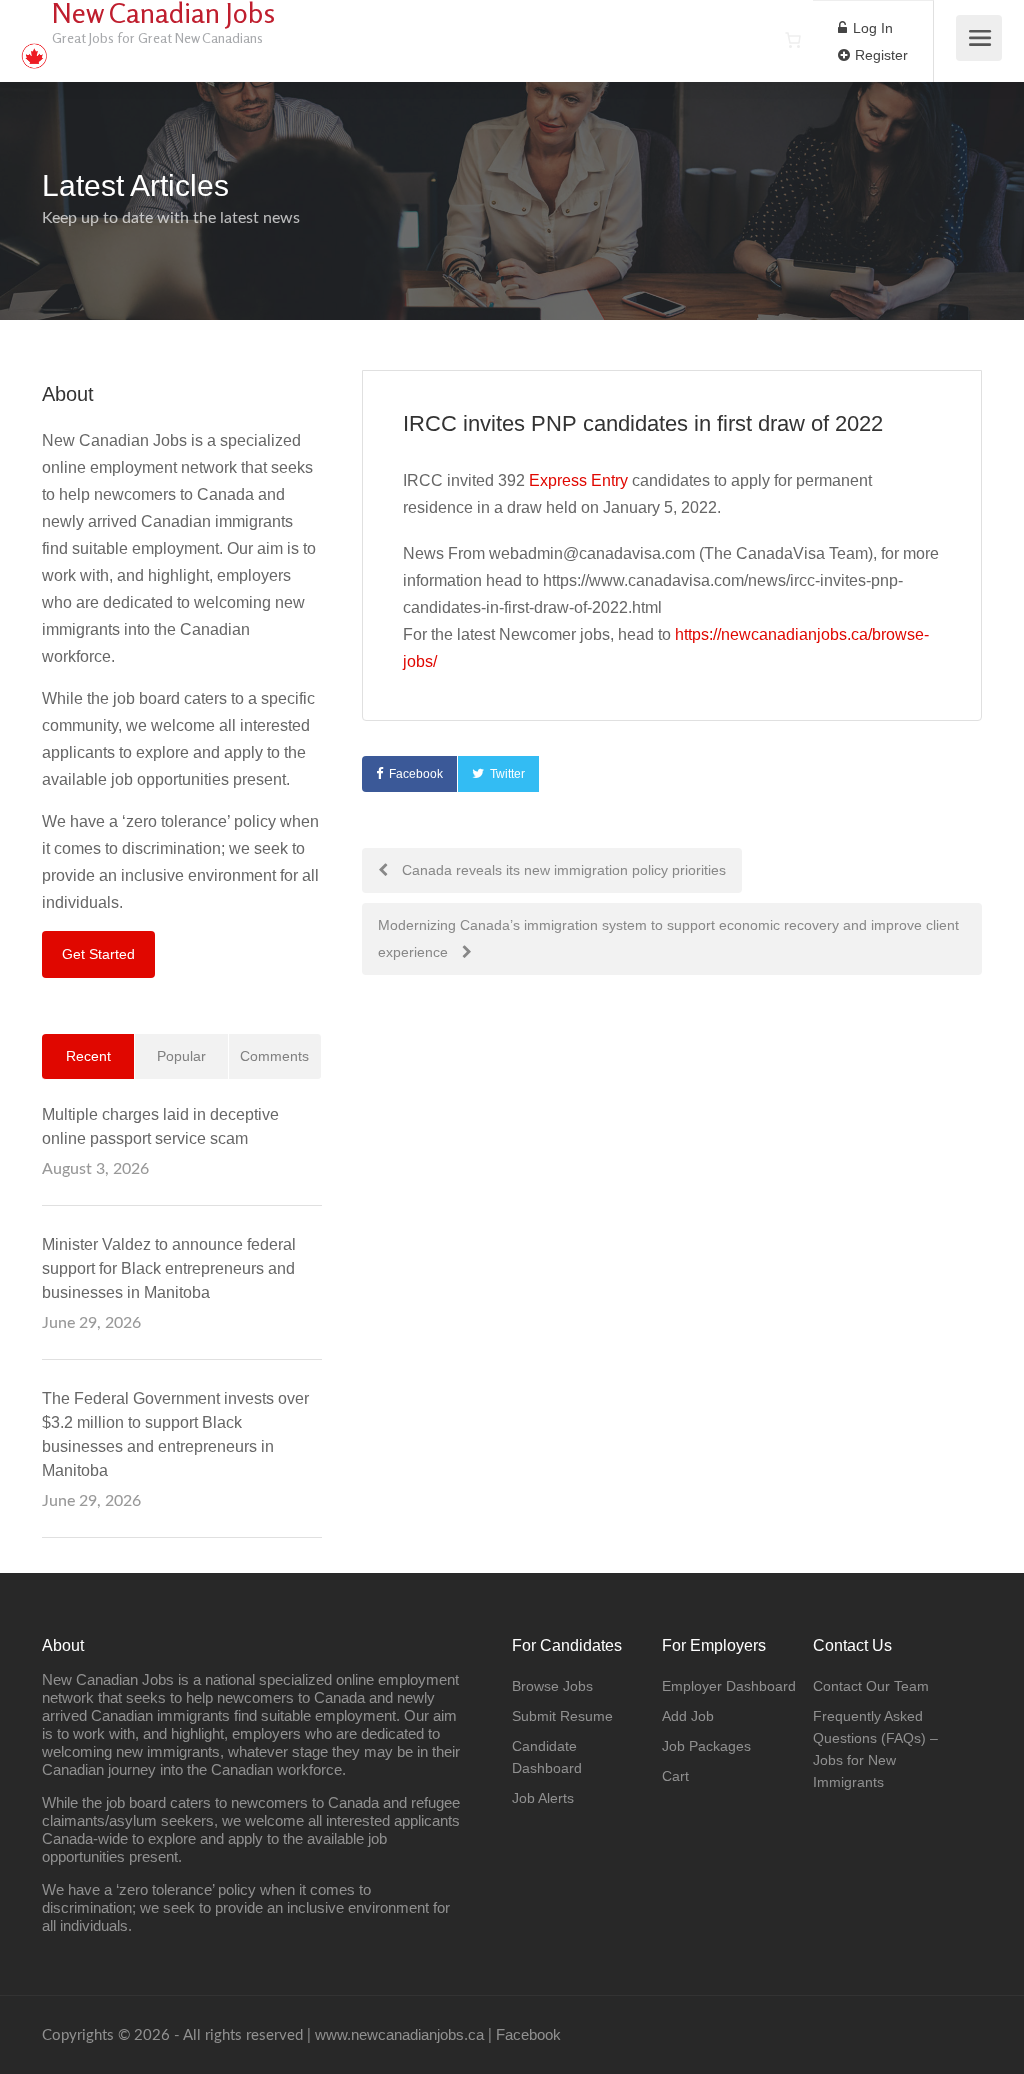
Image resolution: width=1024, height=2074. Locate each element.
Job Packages (706, 1746)
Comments (274, 1056)
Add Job (688, 1716)
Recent (88, 1056)
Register (879, 55)
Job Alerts (543, 1798)
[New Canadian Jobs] (34, 45)
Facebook (416, 774)
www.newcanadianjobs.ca (399, 2034)
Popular (181, 1056)
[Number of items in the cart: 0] (793, 40)
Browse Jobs (552, 1686)
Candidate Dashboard (547, 1757)
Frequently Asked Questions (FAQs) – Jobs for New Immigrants (875, 1749)
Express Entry (578, 480)
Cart (675, 1776)
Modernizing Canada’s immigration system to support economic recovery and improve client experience (668, 938)
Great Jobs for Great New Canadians (157, 37)
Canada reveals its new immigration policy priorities (562, 870)
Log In (871, 28)
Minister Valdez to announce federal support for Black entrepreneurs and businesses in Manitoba (169, 1268)
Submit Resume (562, 1716)
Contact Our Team (871, 1686)
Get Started (98, 954)
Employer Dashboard (729, 1686)
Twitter (507, 774)
